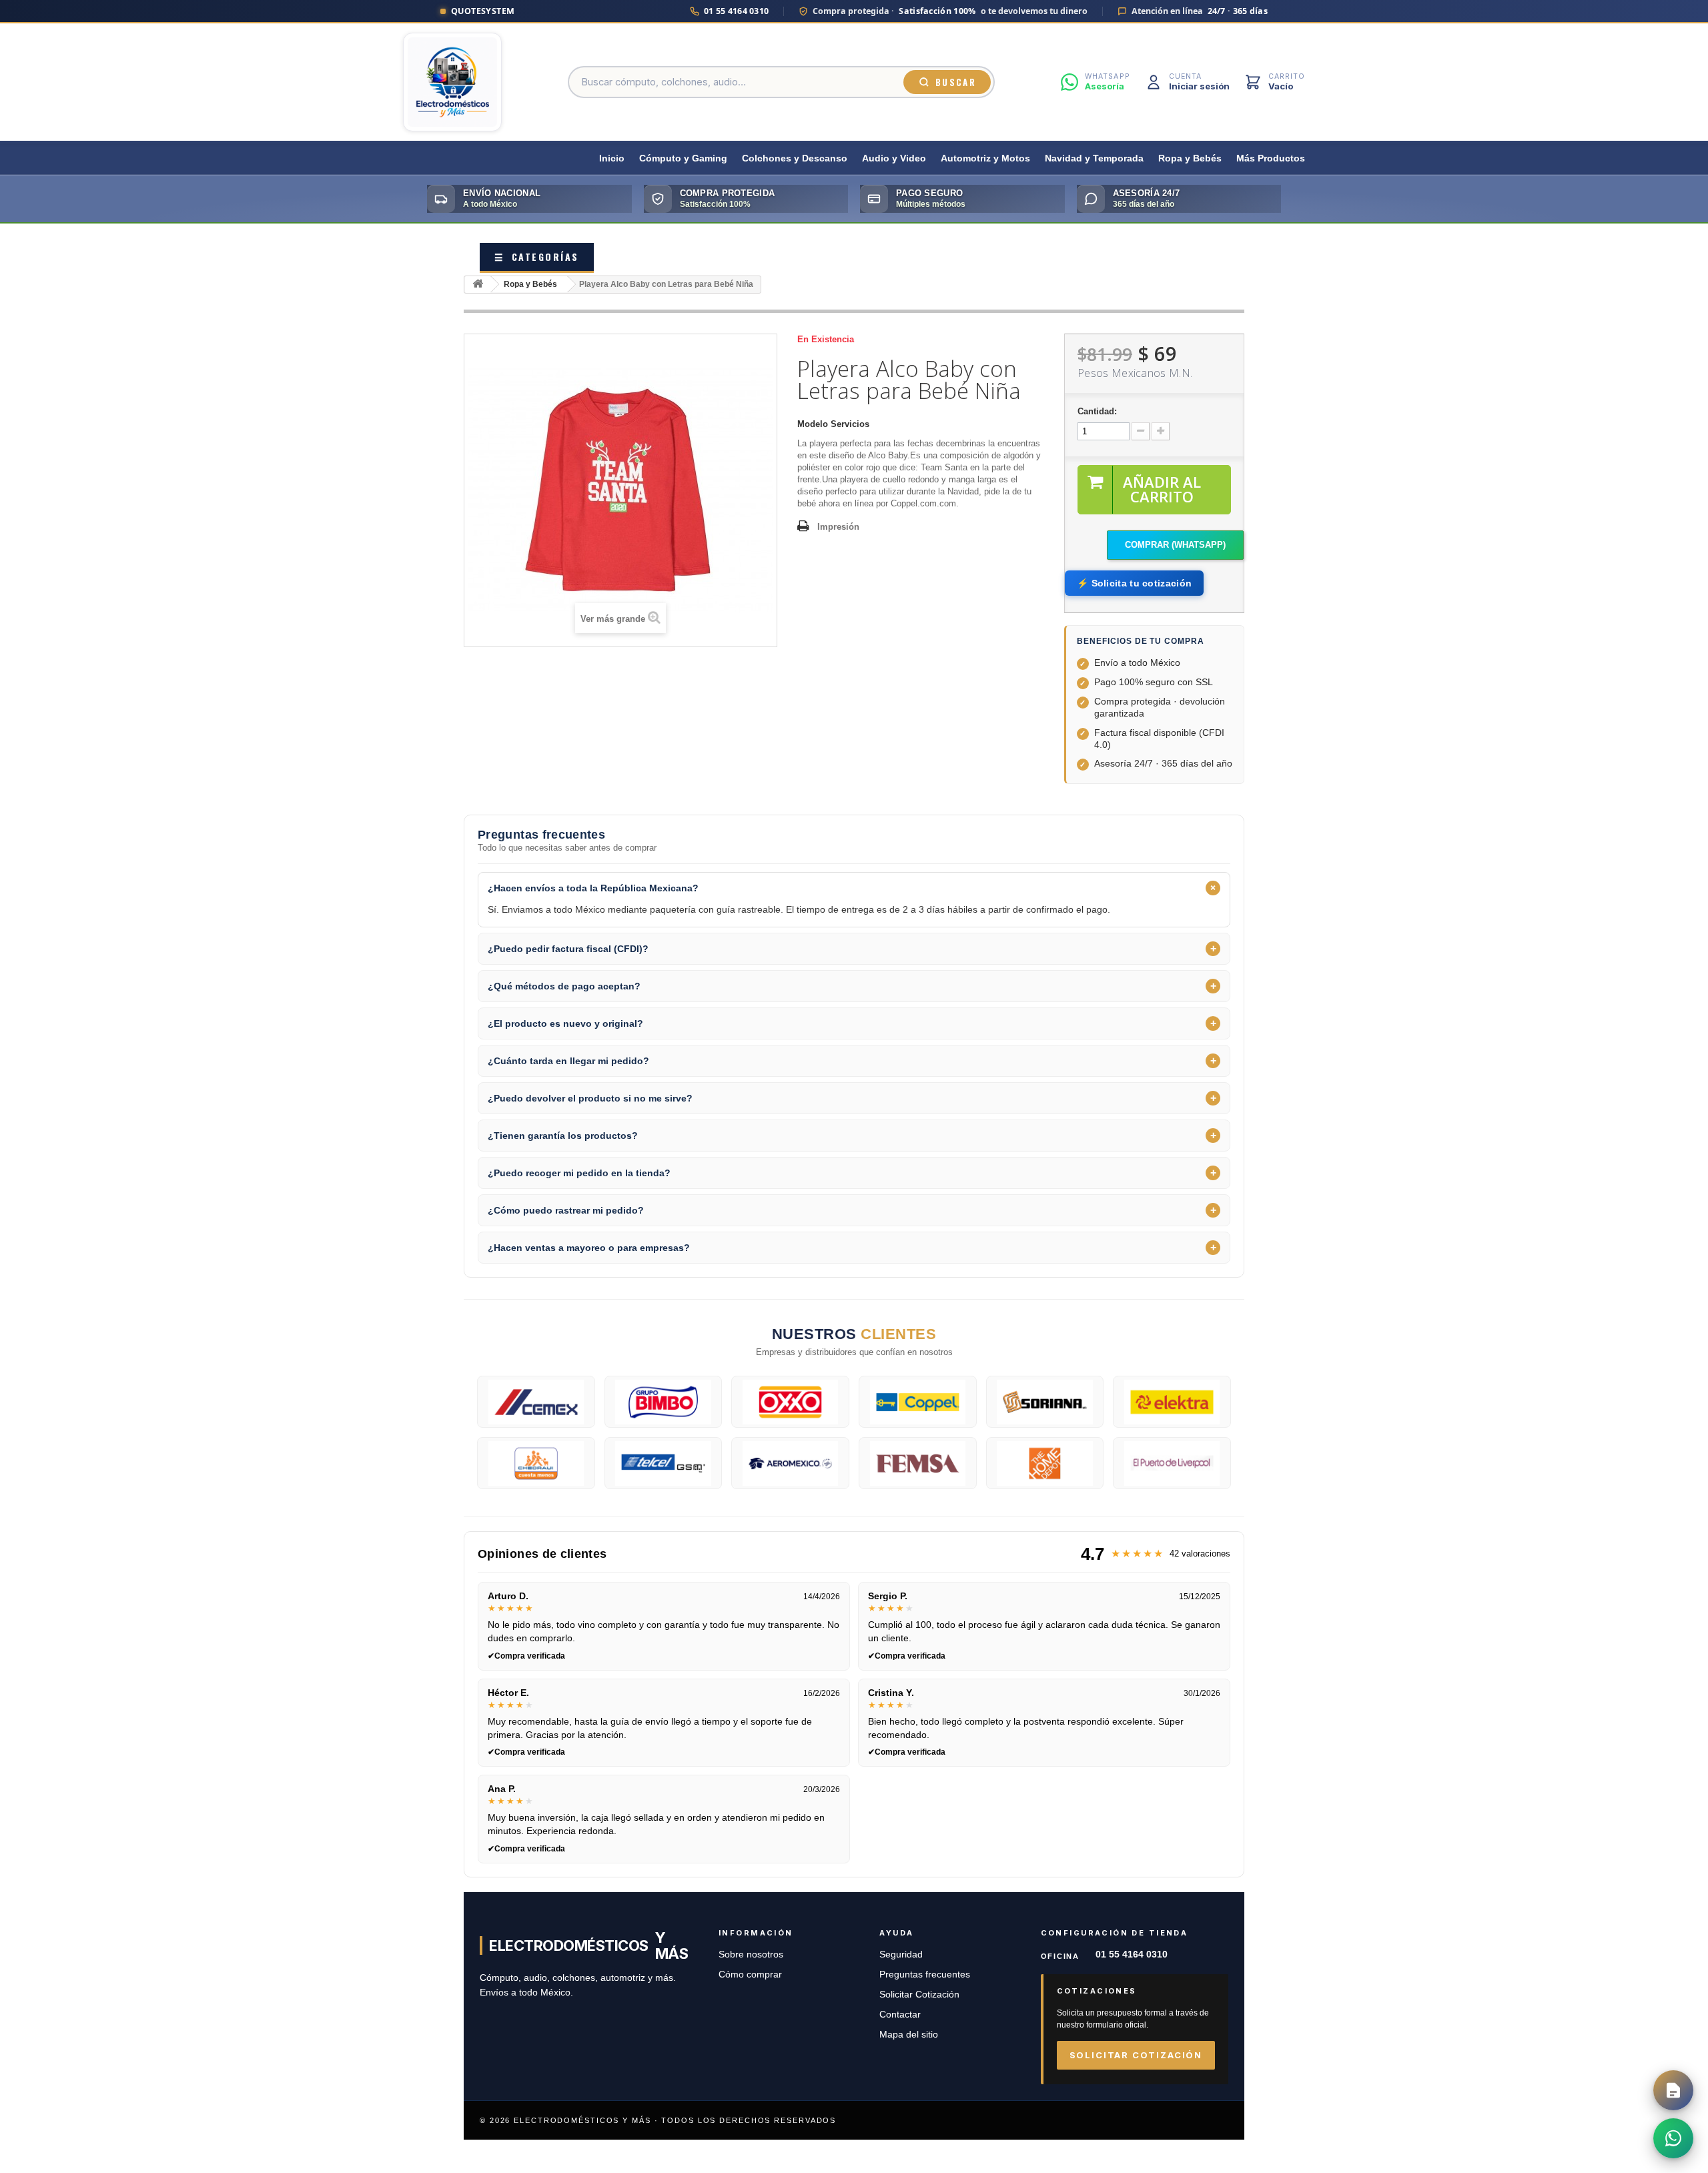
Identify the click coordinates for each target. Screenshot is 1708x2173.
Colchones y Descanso (795, 158)
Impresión (838, 527)
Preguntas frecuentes (925, 1975)
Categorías (537, 257)
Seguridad (901, 1954)
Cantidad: (1097, 411)
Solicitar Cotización (919, 1995)
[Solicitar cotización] (1673, 2090)
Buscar (956, 82)
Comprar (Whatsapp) (1175, 545)
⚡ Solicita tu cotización (1134, 583)
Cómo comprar (750, 1975)
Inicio (612, 158)
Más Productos (1271, 158)
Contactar (900, 2015)
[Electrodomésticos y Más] (452, 82)
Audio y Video (894, 158)
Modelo (813, 424)
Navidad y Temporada (1094, 158)
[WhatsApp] (1673, 2138)
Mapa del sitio (909, 2035)
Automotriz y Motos (985, 158)
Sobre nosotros (751, 1954)
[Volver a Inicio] (478, 285)
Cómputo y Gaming (683, 158)
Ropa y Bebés (1190, 158)
